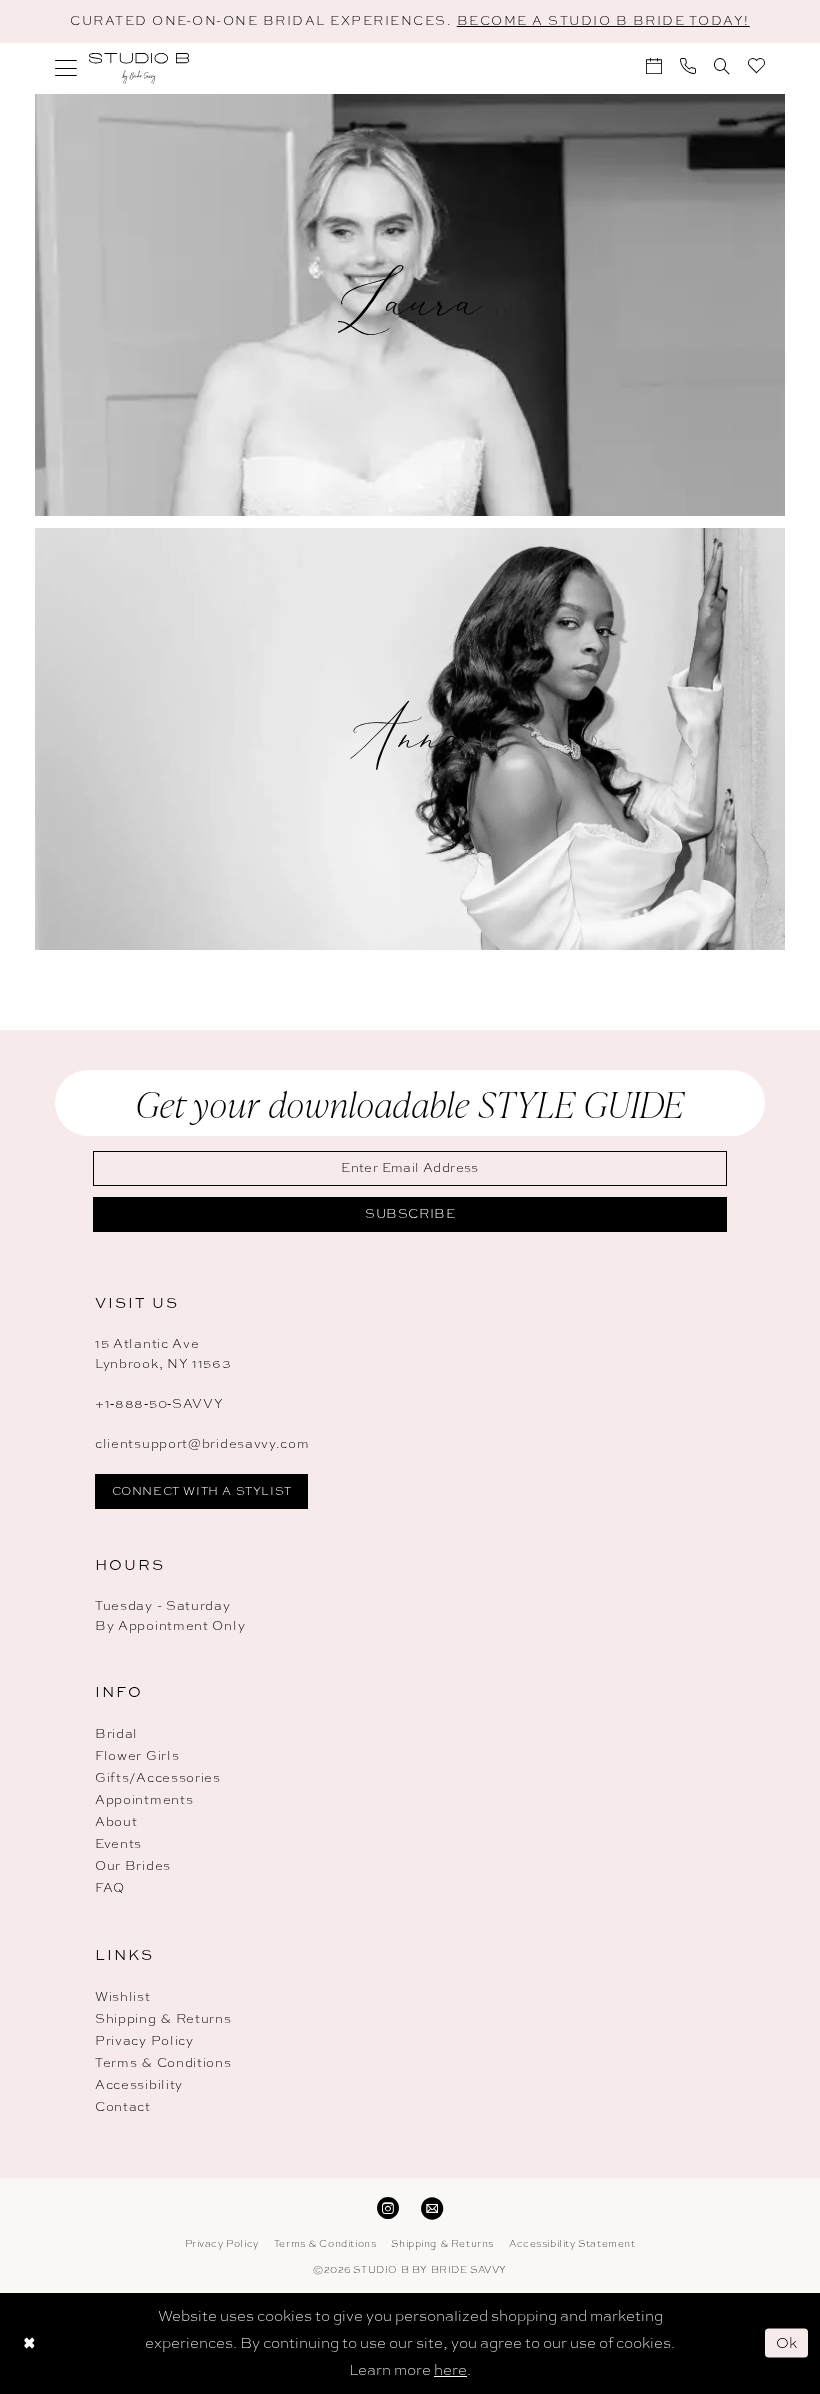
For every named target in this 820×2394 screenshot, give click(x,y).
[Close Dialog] (29, 2343)
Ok (787, 2343)
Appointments (144, 1799)
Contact (123, 2106)
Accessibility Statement (572, 2243)
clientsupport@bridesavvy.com (202, 1443)
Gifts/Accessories (158, 1777)
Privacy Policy (144, 2040)
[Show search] (722, 66)
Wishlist (123, 1996)
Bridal (116, 1733)
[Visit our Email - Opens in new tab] (432, 2206)
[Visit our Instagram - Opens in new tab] (388, 2206)
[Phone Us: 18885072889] (688, 66)
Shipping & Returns (163, 2018)
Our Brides (133, 1865)
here (450, 2370)
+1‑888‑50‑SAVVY (159, 1403)
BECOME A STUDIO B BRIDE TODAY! (603, 20)
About (116, 1821)
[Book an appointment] (654, 66)
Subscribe (410, 1213)
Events (118, 1843)
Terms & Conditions (163, 2062)
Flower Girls (137, 1755)
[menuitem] (66, 68)
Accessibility (139, 2084)
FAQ (110, 1887)
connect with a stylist (202, 1491)
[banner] (139, 68)
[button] (66, 68)
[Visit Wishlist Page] (756, 65)
